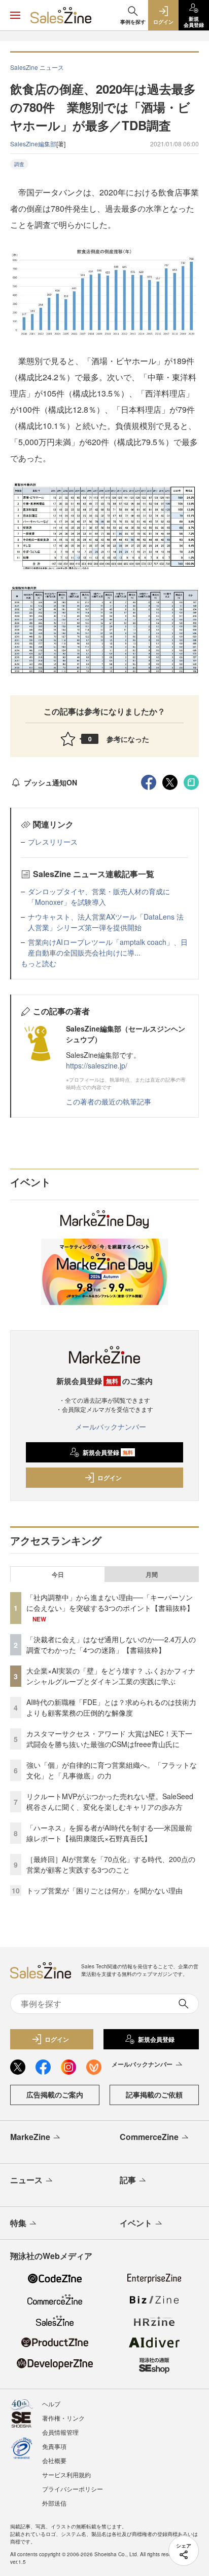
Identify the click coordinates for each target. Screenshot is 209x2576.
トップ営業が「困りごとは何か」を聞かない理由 (104, 1890)
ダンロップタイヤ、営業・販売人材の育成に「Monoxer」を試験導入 (99, 897)
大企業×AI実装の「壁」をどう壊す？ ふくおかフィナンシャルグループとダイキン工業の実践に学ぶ (111, 1676)
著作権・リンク (63, 2418)
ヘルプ (51, 2404)
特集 (18, 2223)
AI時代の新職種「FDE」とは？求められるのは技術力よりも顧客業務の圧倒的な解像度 (111, 1707)
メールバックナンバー (111, 1426)
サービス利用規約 (66, 2474)
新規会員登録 (108, 1452)
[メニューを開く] (15, 15)
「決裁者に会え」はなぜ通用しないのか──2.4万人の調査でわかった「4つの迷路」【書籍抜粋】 (111, 1644)
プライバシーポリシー (73, 2489)
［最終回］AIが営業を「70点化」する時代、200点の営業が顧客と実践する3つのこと (111, 1864)
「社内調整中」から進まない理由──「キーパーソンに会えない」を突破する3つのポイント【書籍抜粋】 (110, 1602)
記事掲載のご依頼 (154, 2094)
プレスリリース (53, 842)
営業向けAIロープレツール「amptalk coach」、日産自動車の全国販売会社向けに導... (108, 947)
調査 (19, 164)
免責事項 (54, 2446)
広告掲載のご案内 (55, 2094)
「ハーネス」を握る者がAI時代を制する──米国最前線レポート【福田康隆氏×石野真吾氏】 (109, 1833)
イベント (136, 2223)
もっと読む (39, 963)
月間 (152, 1574)
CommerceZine (149, 2137)
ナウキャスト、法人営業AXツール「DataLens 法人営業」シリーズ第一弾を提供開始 (106, 922)
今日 (58, 1574)
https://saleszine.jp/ (97, 1065)
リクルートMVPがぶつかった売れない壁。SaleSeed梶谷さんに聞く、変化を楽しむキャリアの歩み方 (110, 1801)
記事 (128, 2180)
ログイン (110, 1478)
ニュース (26, 2180)
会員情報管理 (60, 2432)
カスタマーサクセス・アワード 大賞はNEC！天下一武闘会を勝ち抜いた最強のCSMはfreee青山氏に (109, 1739)
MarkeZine (30, 2137)
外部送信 (54, 2503)
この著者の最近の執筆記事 (109, 1101)
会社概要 (54, 2460)
